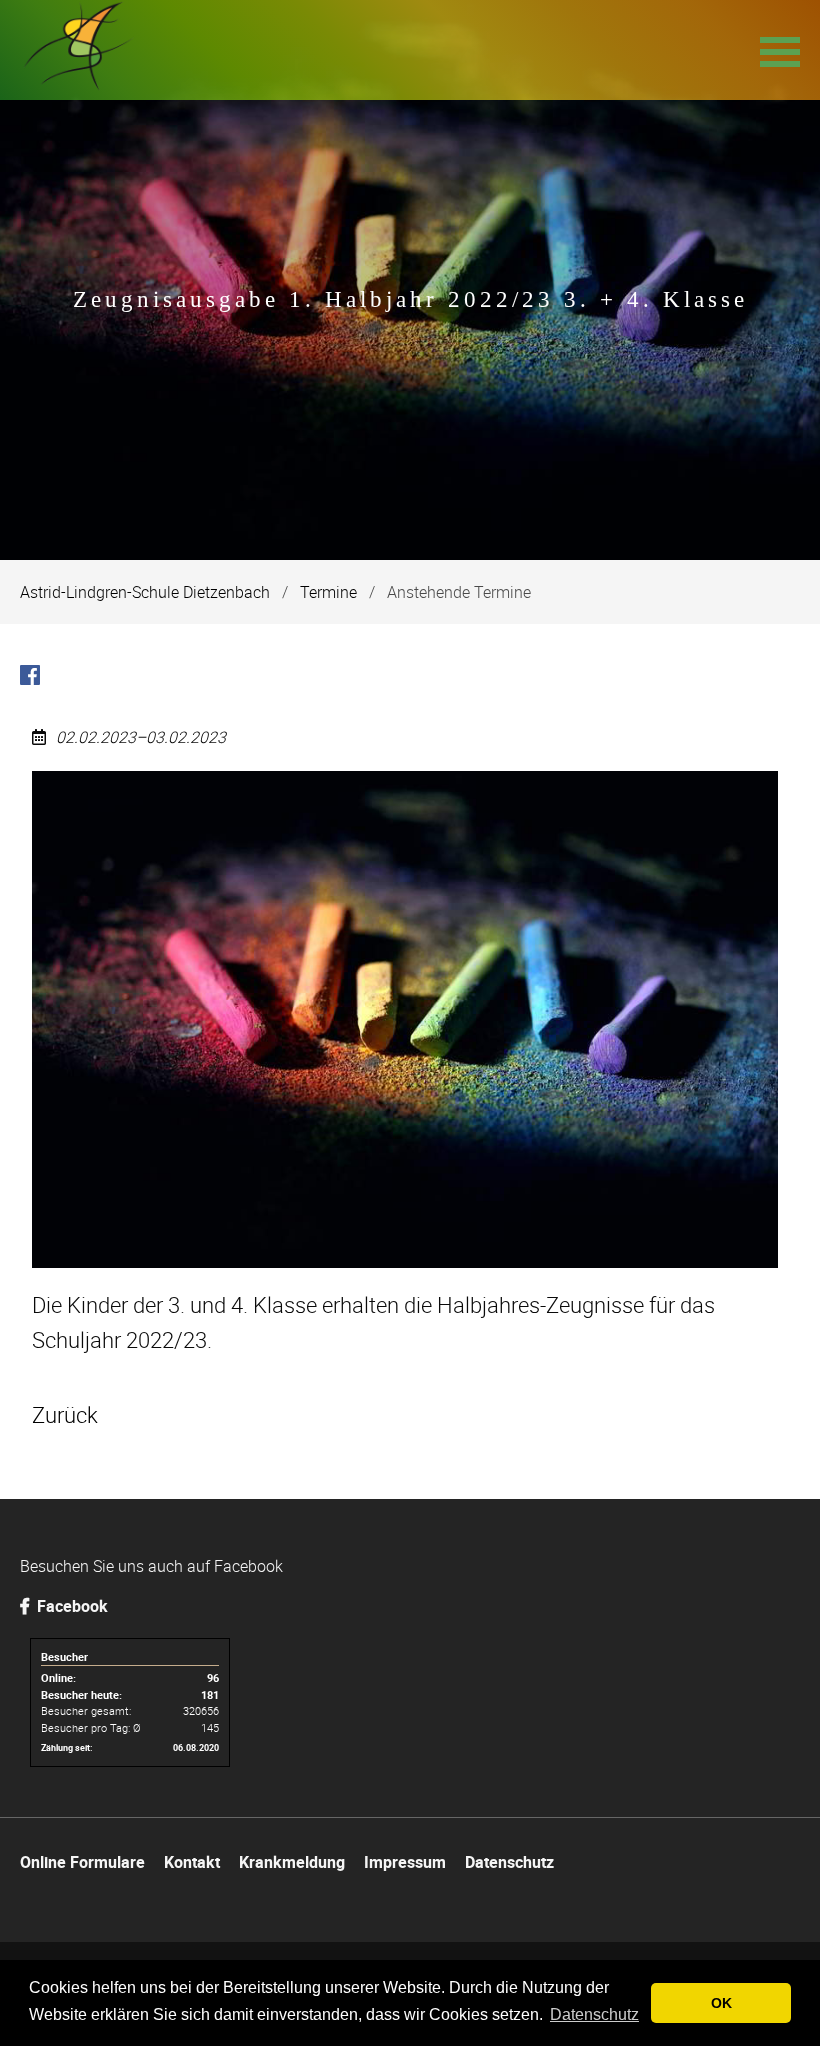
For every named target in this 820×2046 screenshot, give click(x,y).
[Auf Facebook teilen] (30, 678)
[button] (780, 50)
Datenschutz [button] (594, 2014)
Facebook (70, 1606)
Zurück (65, 1414)
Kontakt (192, 1862)
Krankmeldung (292, 1862)
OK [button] (721, 2003)
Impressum (405, 1862)
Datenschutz (509, 1862)
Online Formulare (82, 1862)
